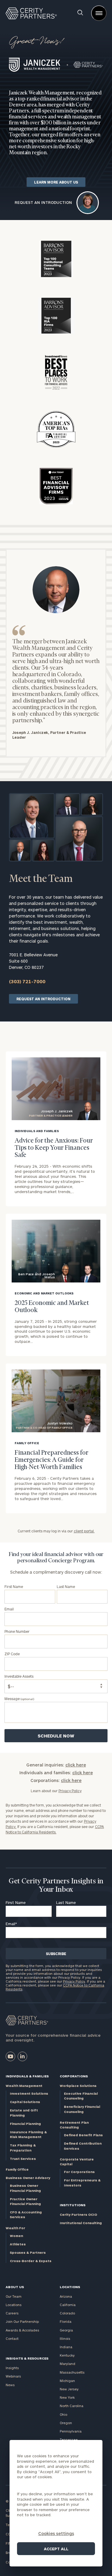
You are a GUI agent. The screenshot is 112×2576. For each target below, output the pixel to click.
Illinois (65, 2338)
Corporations (74, 2076)
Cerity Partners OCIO (78, 2214)
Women (16, 2236)
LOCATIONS (70, 2287)
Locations (14, 2305)
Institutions (73, 2205)
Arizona (66, 2296)
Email (11, 1924)
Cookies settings (56, 2533)
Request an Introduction (43, 999)
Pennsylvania (71, 2431)
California (68, 2305)
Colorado (67, 2313)
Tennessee (69, 2440)
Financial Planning (25, 2124)
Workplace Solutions (78, 2086)
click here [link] (76, 1765)
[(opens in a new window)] (10, 2056)
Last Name (66, 1902)
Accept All (56, 2549)
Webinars (13, 2376)
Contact (12, 2338)
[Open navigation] (99, 13)
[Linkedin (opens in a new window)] (22, 2056)
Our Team (14, 2296)
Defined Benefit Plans (83, 2135)
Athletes (18, 2244)
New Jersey (69, 2389)
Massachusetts (72, 2372)
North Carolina (72, 2406)
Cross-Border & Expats (31, 2261)
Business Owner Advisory (28, 2178)
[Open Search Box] (80, 13)
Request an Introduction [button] (43, 203)
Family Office (17, 2169)
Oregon (66, 2423)
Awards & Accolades (22, 2330)
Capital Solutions (25, 2102)
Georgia (66, 2330)
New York (67, 2397)
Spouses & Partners (28, 2252)
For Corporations (79, 2172)
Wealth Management (24, 2086)
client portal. (84, 1531)
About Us (15, 2287)
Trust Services (23, 2159)
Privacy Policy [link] (70, 1791)
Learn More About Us (56, 182)
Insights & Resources (27, 2358)
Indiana (66, 2347)
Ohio (63, 2414)
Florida (66, 2321)
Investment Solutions (29, 2093)
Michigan (67, 2381)
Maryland (67, 2364)
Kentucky (67, 2355)
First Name (16, 1902)
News (10, 2385)
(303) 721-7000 (27, 981)
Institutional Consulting (81, 2223)
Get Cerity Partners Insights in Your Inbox (56, 1886)
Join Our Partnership (22, 2321)
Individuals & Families (27, 2076)
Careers (12, 2313)
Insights (12, 2368)
